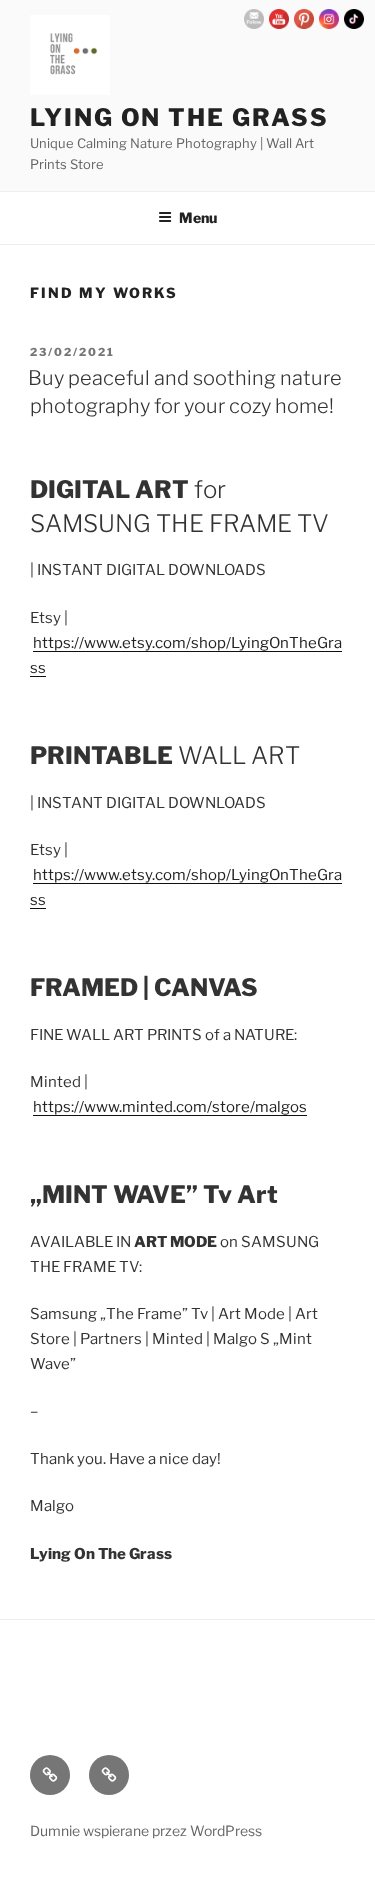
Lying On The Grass (179, 117)
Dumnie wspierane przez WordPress (146, 1830)
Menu (198, 217)
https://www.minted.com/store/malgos (170, 1107)
